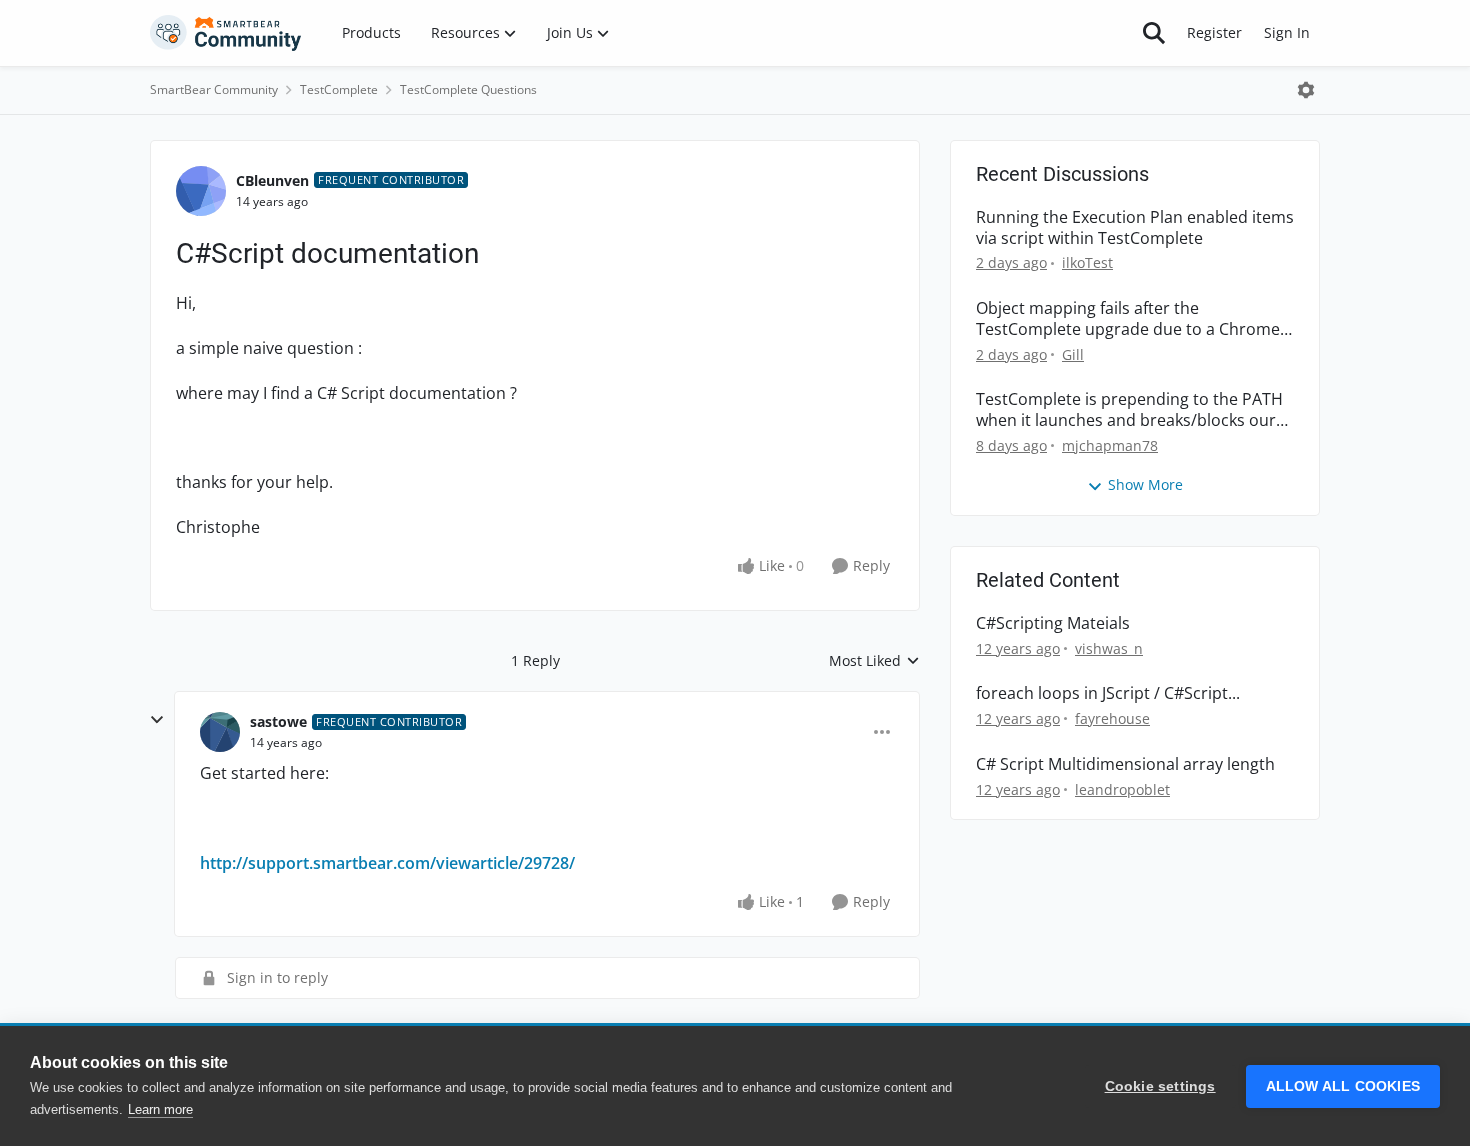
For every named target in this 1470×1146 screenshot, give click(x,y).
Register (1214, 32)
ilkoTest (1087, 262)
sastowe (278, 721)
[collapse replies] (157, 720)
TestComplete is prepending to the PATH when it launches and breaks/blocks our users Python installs (1129, 410)
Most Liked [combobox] (874, 661)
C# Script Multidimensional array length (1125, 764)
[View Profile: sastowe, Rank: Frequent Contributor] (220, 732)
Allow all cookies (1343, 1086)
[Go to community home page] (226, 33)
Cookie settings (1160, 1086)
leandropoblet (1122, 789)
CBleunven (272, 180)
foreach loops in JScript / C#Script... (1108, 693)
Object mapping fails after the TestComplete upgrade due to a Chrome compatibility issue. (1128, 319)
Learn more (160, 1109)
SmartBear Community (214, 89)
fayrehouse (1112, 718)
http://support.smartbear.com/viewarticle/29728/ (387, 863)
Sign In (1287, 32)
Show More (1145, 484)
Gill (1073, 354)
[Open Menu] (1306, 90)
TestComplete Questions (468, 89)
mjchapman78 (1110, 445)
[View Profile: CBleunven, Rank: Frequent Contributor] (201, 191)
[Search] (1154, 33)
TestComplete (339, 89)
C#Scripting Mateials (1053, 623)
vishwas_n (1109, 648)
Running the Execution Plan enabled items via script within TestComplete (1135, 228)
